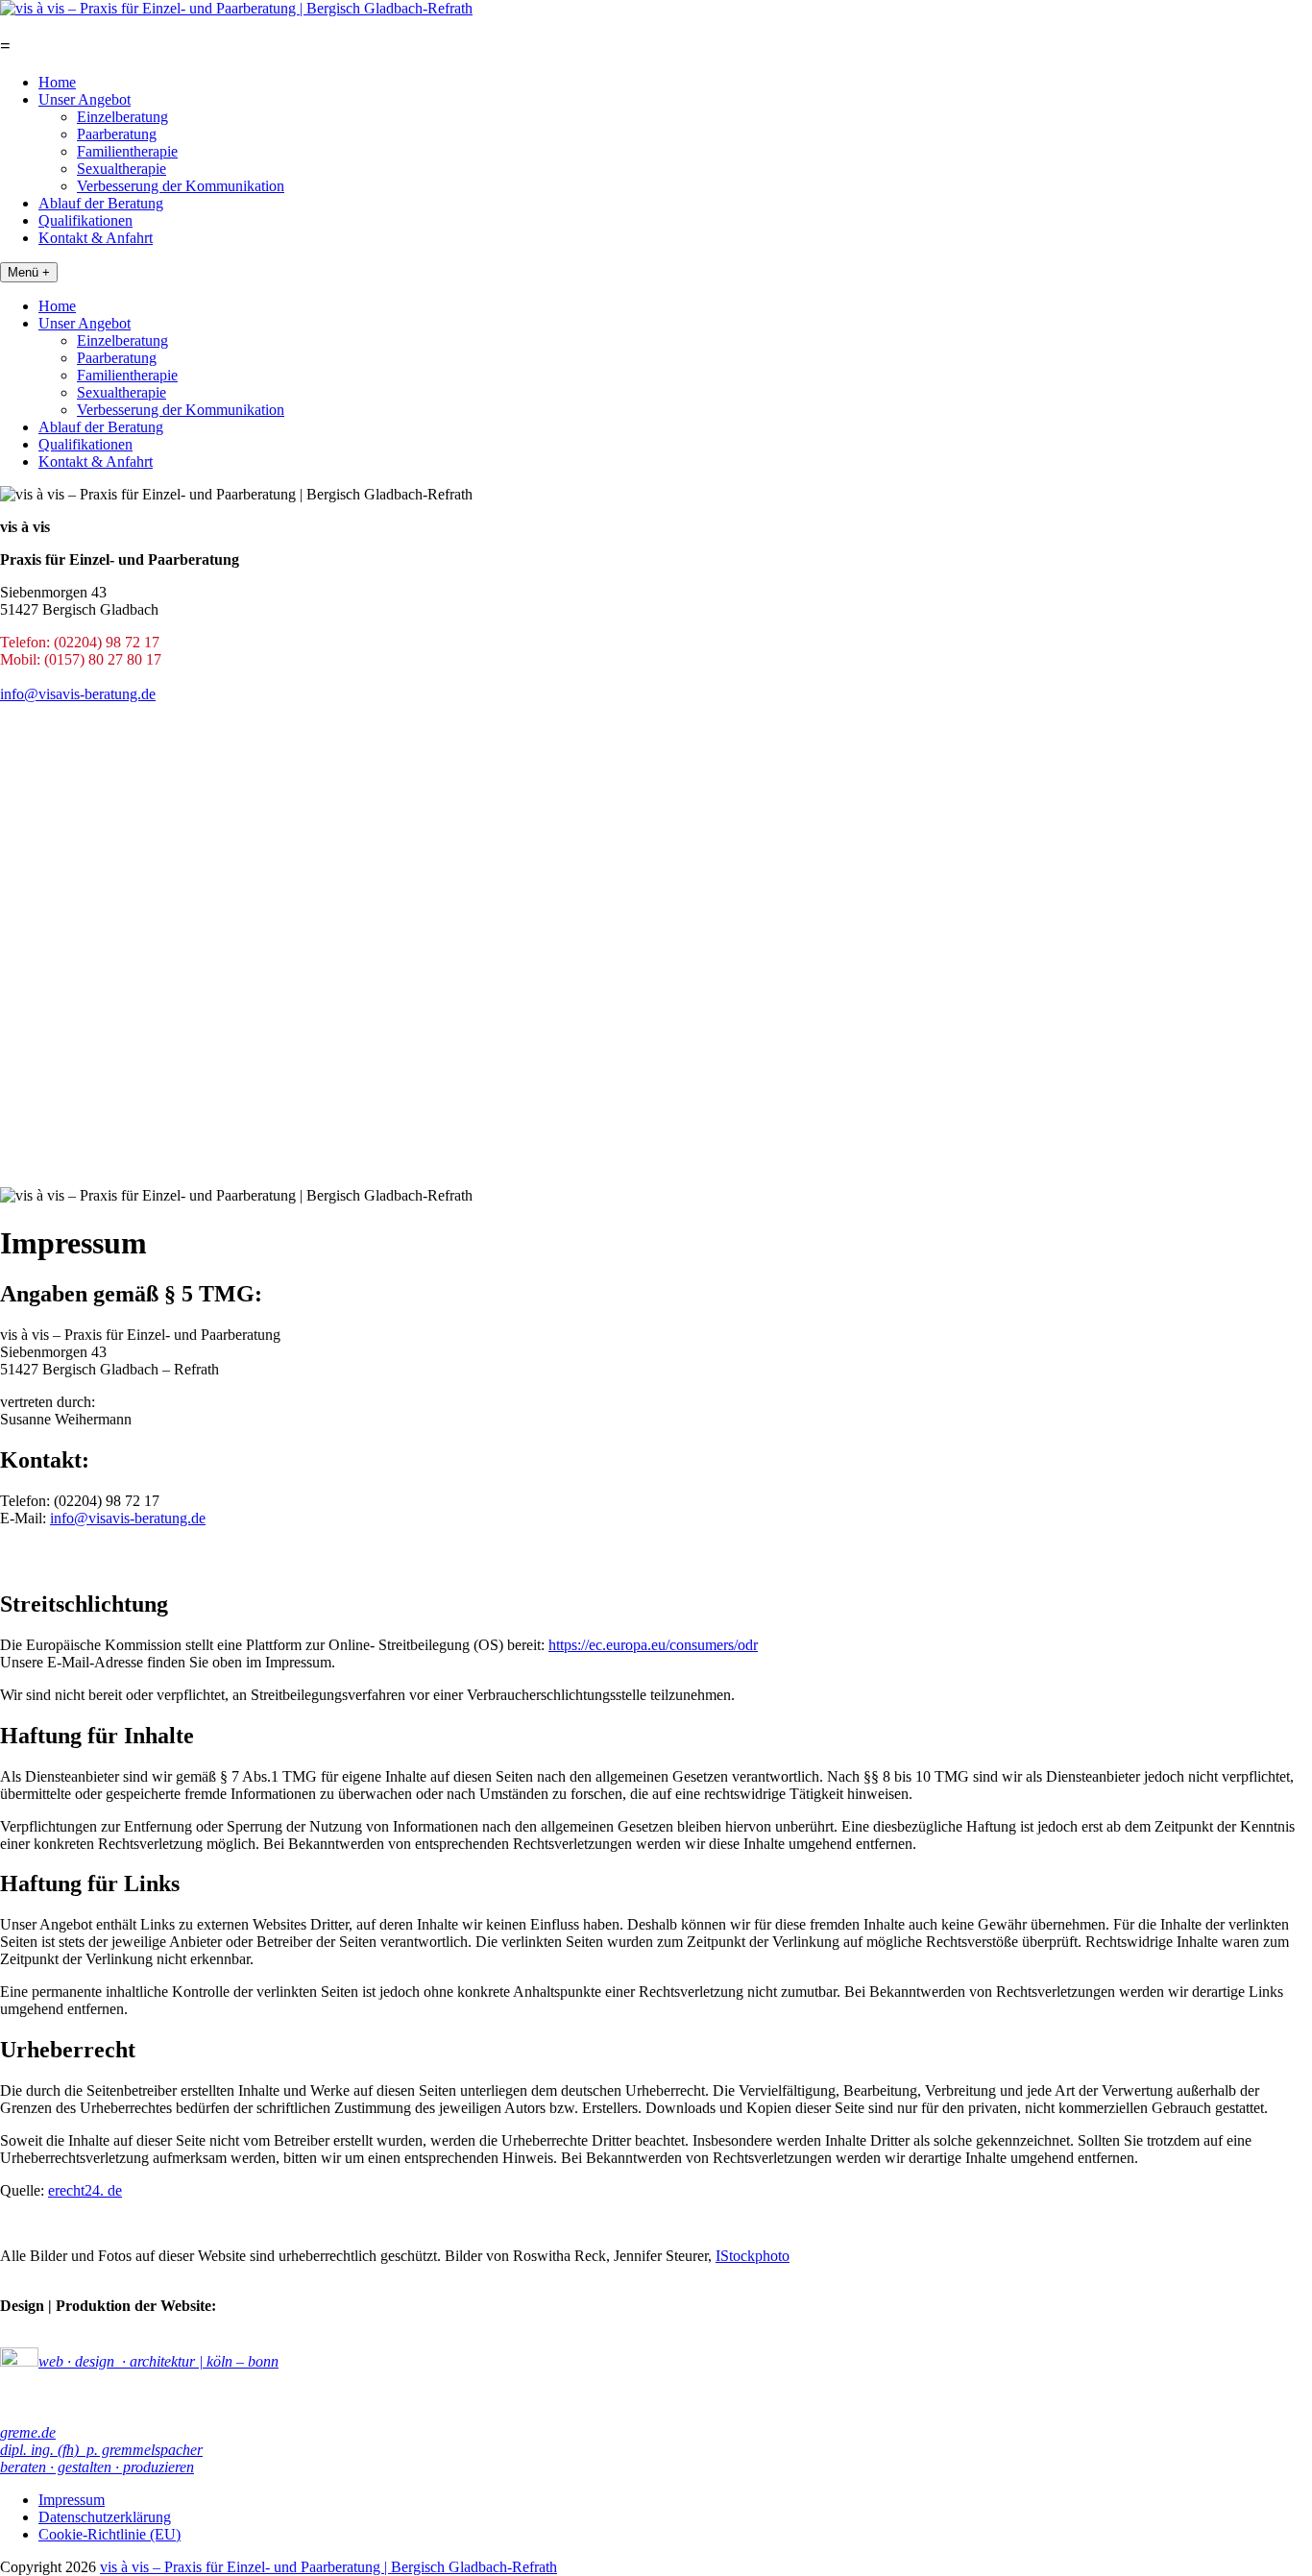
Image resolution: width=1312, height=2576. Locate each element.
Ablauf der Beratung (101, 203)
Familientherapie (127, 151)
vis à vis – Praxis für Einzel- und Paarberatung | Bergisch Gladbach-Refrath (328, 2567)
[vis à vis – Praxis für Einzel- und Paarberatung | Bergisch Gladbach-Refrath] (236, 8)
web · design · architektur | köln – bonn (158, 2361)
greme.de (28, 2432)
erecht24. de (85, 2190)
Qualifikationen (85, 220)
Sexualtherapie (121, 169)
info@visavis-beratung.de (78, 694)
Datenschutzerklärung (105, 2517)
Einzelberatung (122, 117)
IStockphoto (753, 2256)
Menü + (29, 272)
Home (57, 82)
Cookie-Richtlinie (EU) (109, 2534)
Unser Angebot (85, 99)
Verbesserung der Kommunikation (181, 186)
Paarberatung (117, 134)
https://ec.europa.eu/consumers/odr (653, 1645)
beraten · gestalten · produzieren (97, 2467)
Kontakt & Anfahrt (96, 238)
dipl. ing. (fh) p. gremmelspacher (101, 2450)
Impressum (72, 2500)
